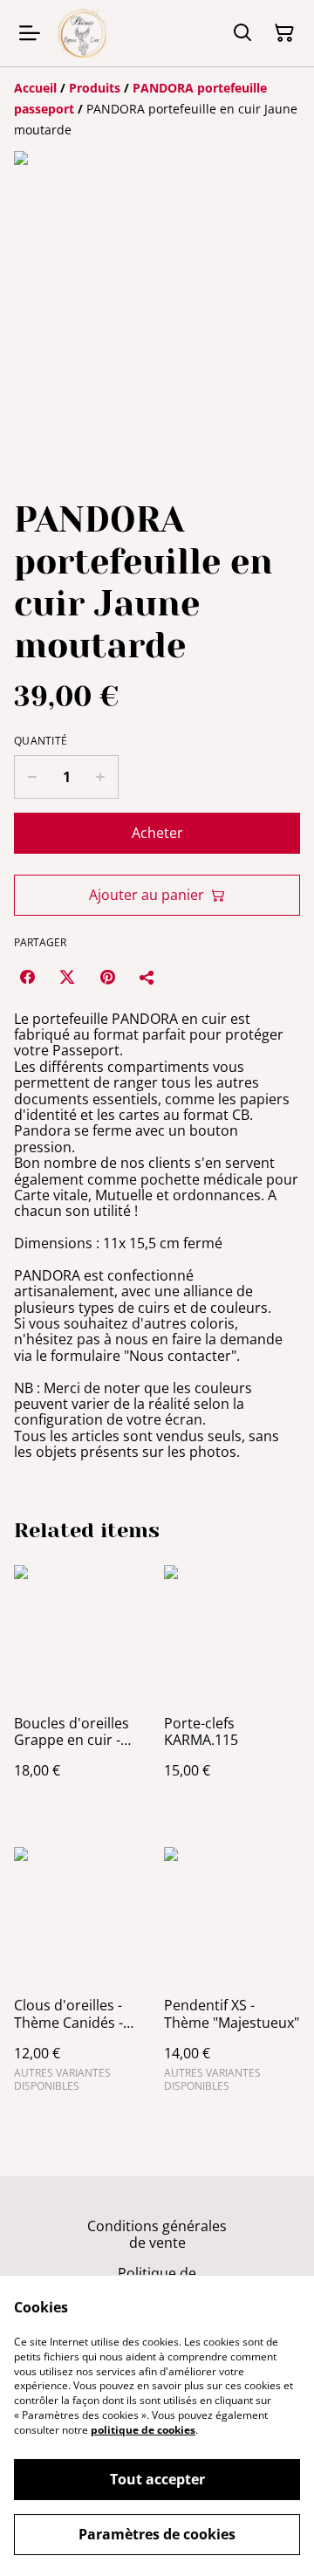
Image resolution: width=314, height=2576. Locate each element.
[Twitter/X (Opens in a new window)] (67, 977)
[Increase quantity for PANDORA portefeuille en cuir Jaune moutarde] (101, 777)
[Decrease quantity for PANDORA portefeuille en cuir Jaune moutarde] (32, 777)
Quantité (41, 741)
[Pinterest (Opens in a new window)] (107, 977)
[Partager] (147, 977)
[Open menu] (30, 33)
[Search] (242, 33)
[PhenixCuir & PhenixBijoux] (82, 33)
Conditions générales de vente (157, 2234)
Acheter (157, 833)
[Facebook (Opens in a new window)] (27, 977)
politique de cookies (143, 2430)
